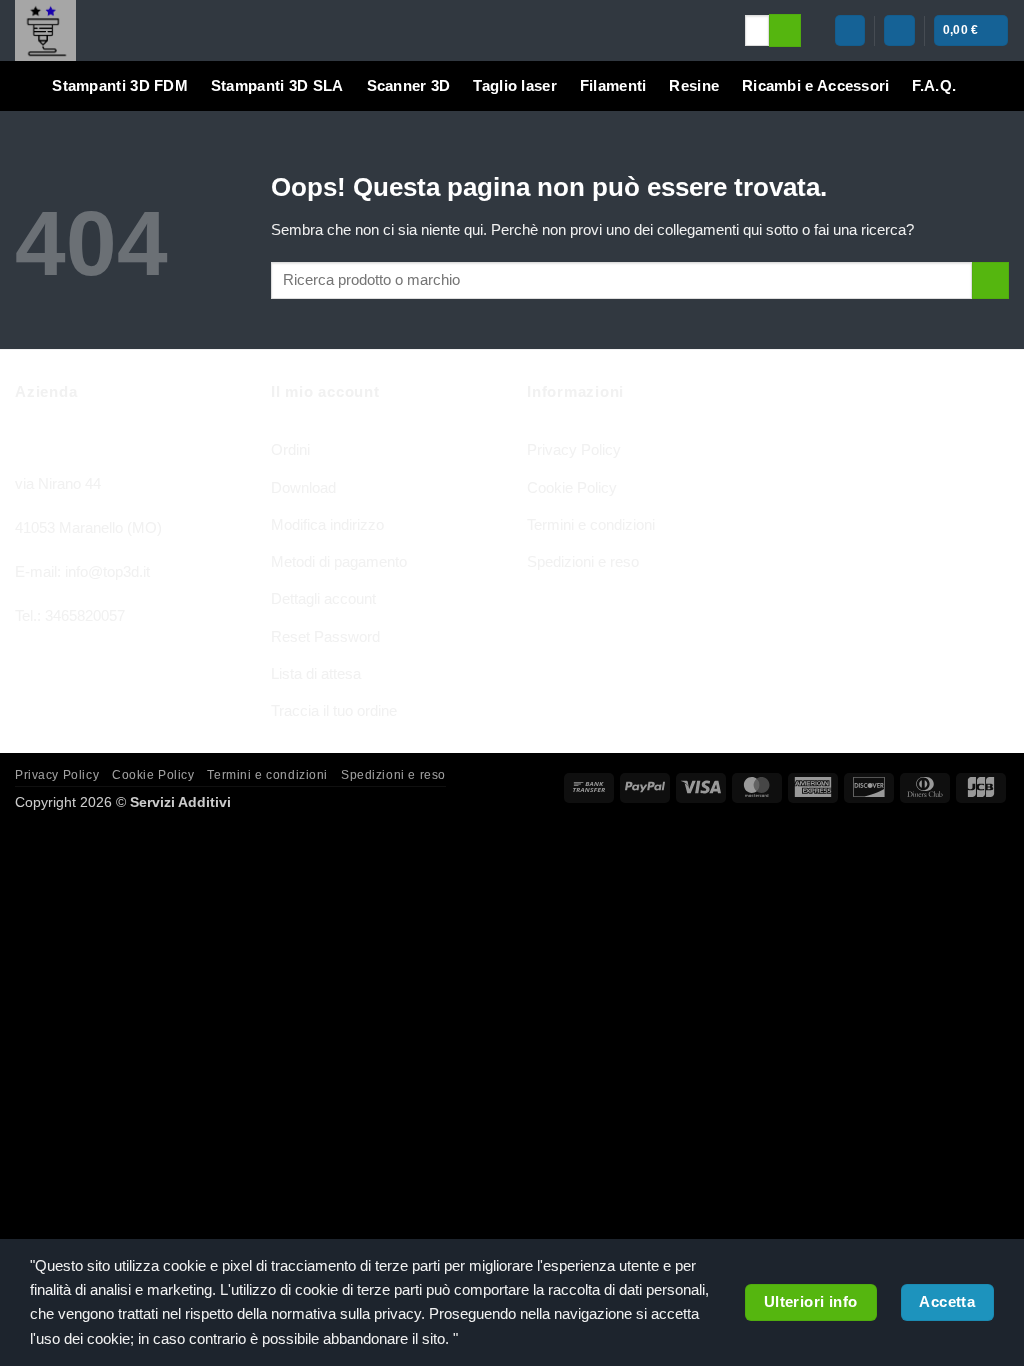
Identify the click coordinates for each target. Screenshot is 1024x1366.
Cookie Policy (572, 487)
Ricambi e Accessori (816, 85)
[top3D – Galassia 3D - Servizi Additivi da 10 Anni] (365, 30)
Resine (694, 85)
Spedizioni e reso (583, 561)
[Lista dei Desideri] (899, 30)
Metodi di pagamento (339, 561)
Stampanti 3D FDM (120, 85)
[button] (850, 30)
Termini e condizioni (591, 524)
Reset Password (325, 636)
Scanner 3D (409, 85)
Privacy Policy (574, 449)
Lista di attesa (316, 673)
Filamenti (613, 85)
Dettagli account (323, 598)
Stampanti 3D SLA (277, 85)
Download (303, 487)
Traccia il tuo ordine (334, 710)
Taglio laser (515, 85)
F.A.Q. (934, 85)
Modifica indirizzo (327, 524)
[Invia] (784, 30)
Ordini (290, 449)
